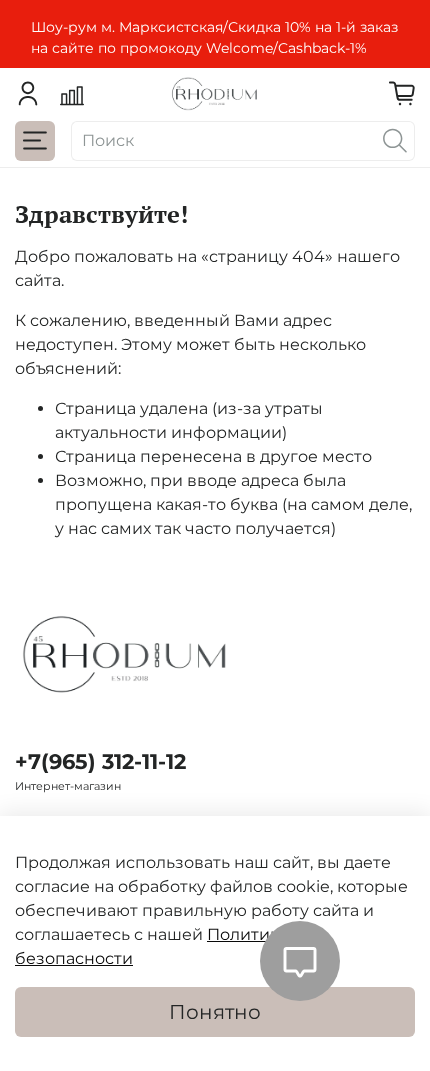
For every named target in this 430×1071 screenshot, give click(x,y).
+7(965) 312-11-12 (100, 761)
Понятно (215, 1012)
